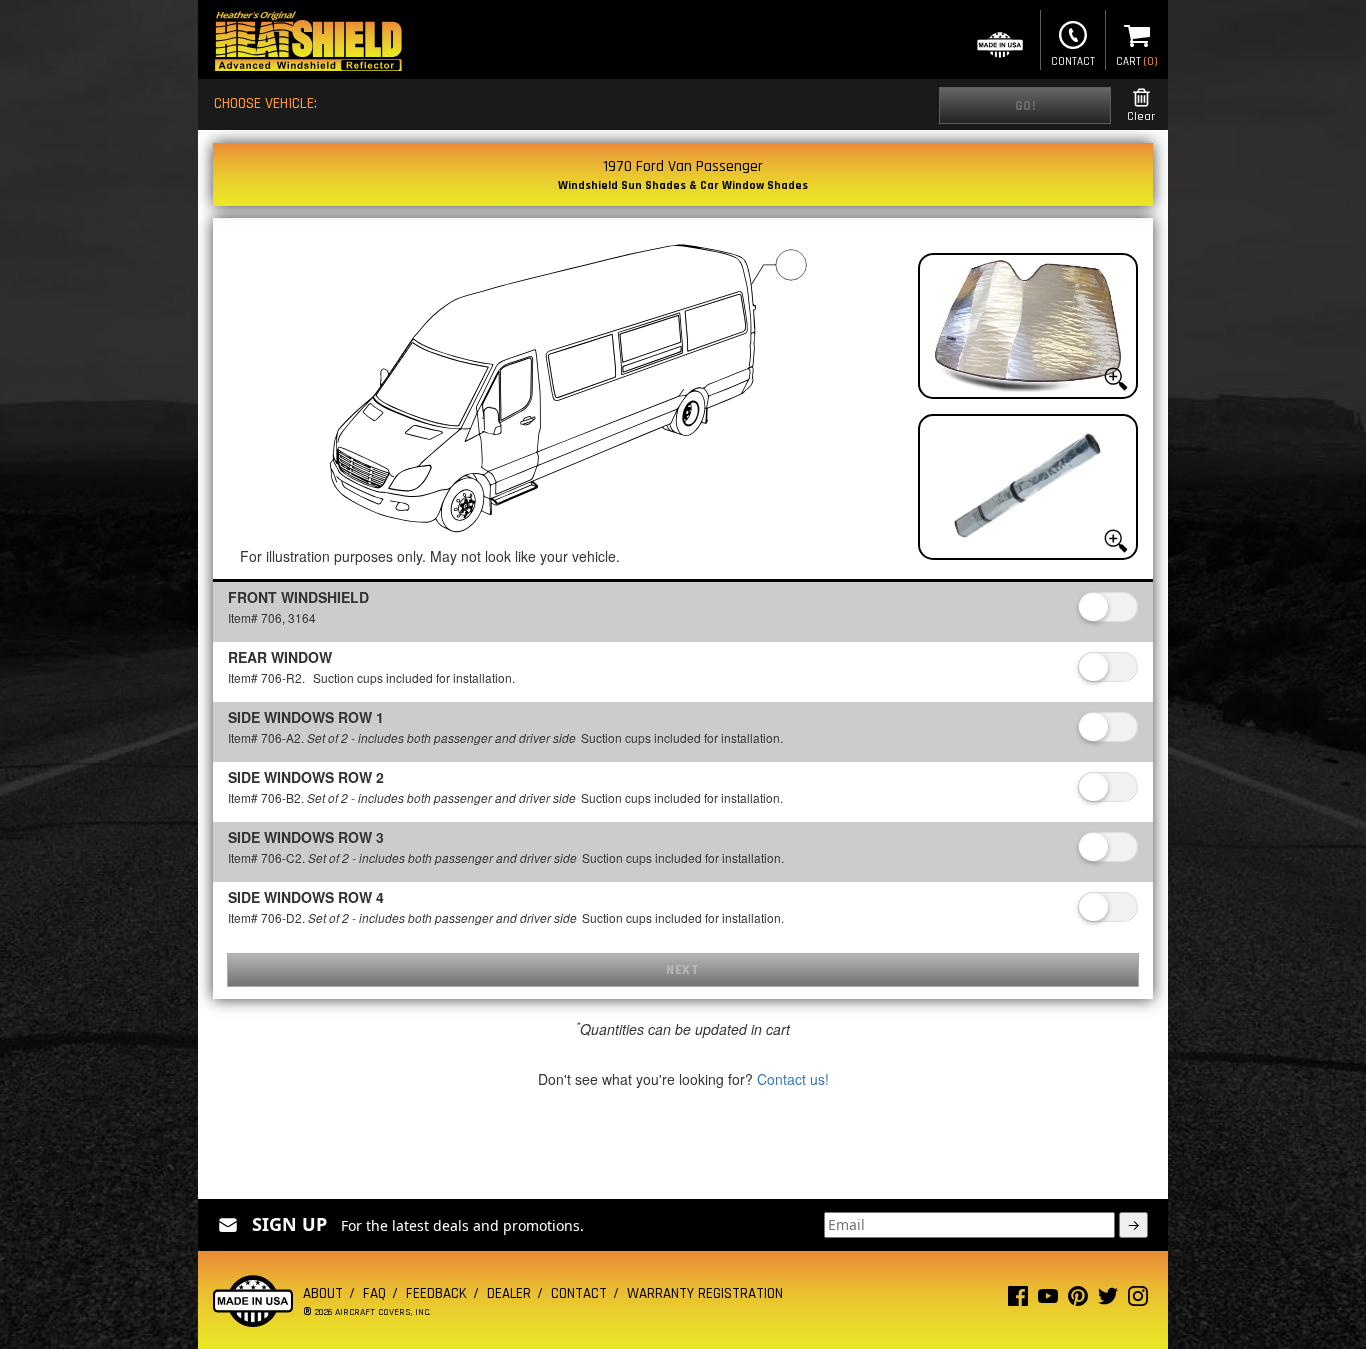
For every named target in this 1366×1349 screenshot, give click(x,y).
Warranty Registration (705, 1293)
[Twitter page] (1108, 1300)
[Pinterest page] (1078, 1300)
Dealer (509, 1293)
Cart (1137, 62)
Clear (1141, 116)
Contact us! (793, 1079)
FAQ (374, 1293)
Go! (1025, 106)
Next (682, 970)
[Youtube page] (1048, 1300)
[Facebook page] (1018, 1300)
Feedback (436, 1293)
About (323, 1293)
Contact (1073, 62)
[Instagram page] (1138, 1300)
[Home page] (308, 43)
